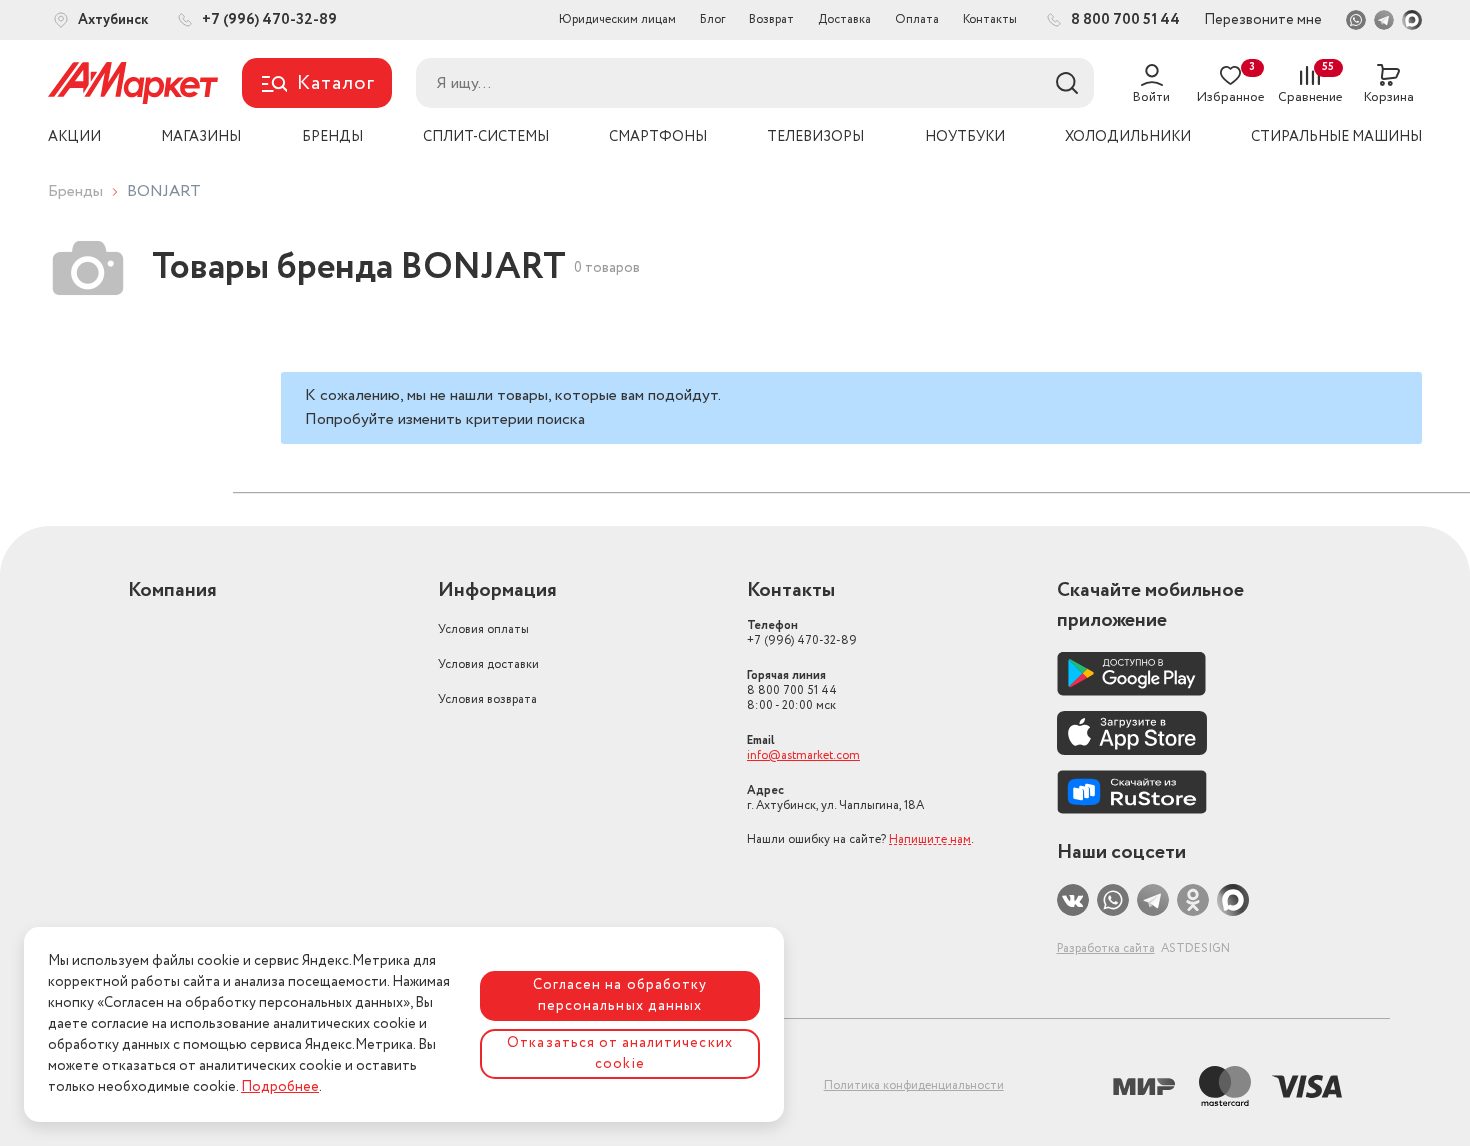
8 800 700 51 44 (792, 690)
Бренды (75, 191)
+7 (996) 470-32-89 (802, 633)
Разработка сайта (1106, 948)
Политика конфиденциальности (914, 1085)
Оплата (917, 19)
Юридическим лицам (617, 19)
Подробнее (280, 1087)
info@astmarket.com (803, 755)
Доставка (844, 19)
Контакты (990, 19)
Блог (712, 19)
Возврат (771, 19)
